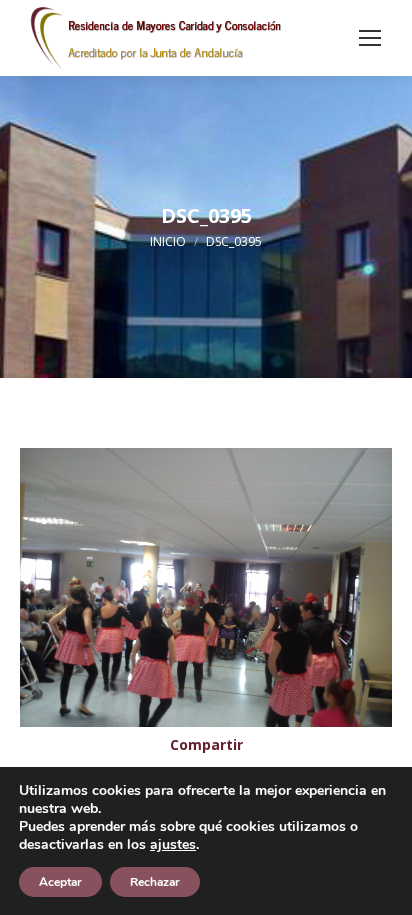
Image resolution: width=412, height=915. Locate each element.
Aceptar (60, 882)
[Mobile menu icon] (370, 38)
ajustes (173, 845)
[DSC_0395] (206, 587)
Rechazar (155, 882)
